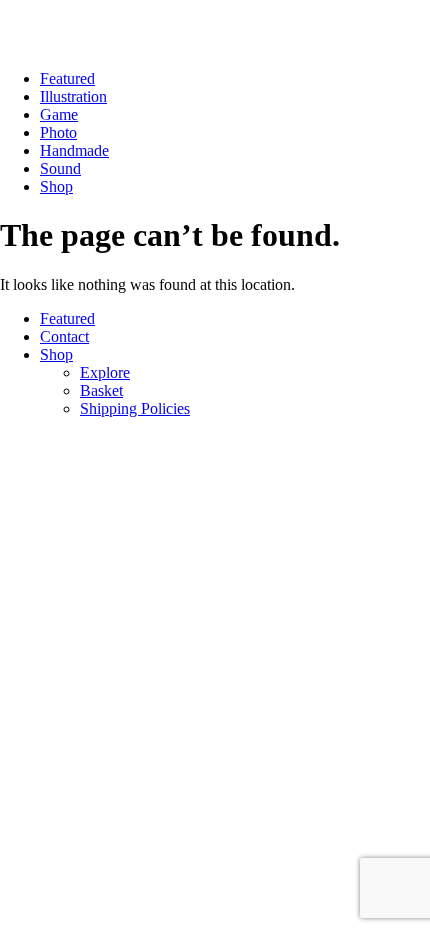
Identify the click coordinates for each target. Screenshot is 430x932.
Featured (67, 78)
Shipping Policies (135, 408)
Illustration (73, 96)
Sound (60, 168)
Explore (105, 372)
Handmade (74, 150)
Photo (58, 132)
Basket (101, 390)
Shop (56, 186)
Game (59, 114)
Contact (64, 336)
